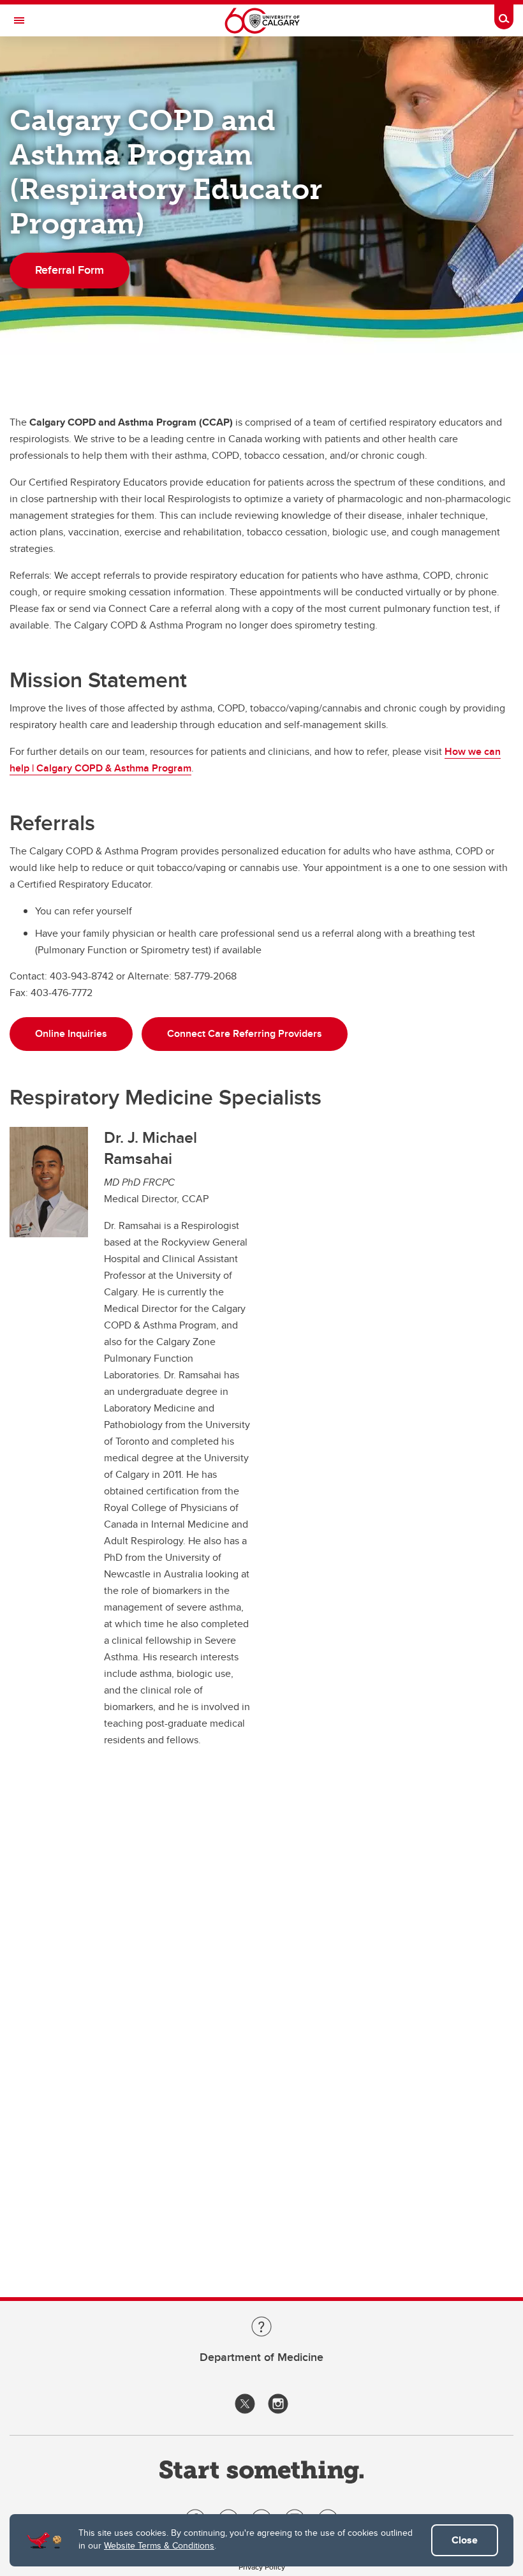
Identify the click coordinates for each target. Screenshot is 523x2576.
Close (465, 2540)
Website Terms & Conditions (159, 2545)
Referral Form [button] (70, 270)
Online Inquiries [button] (71, 1033)
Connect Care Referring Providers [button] (245, 1033)
